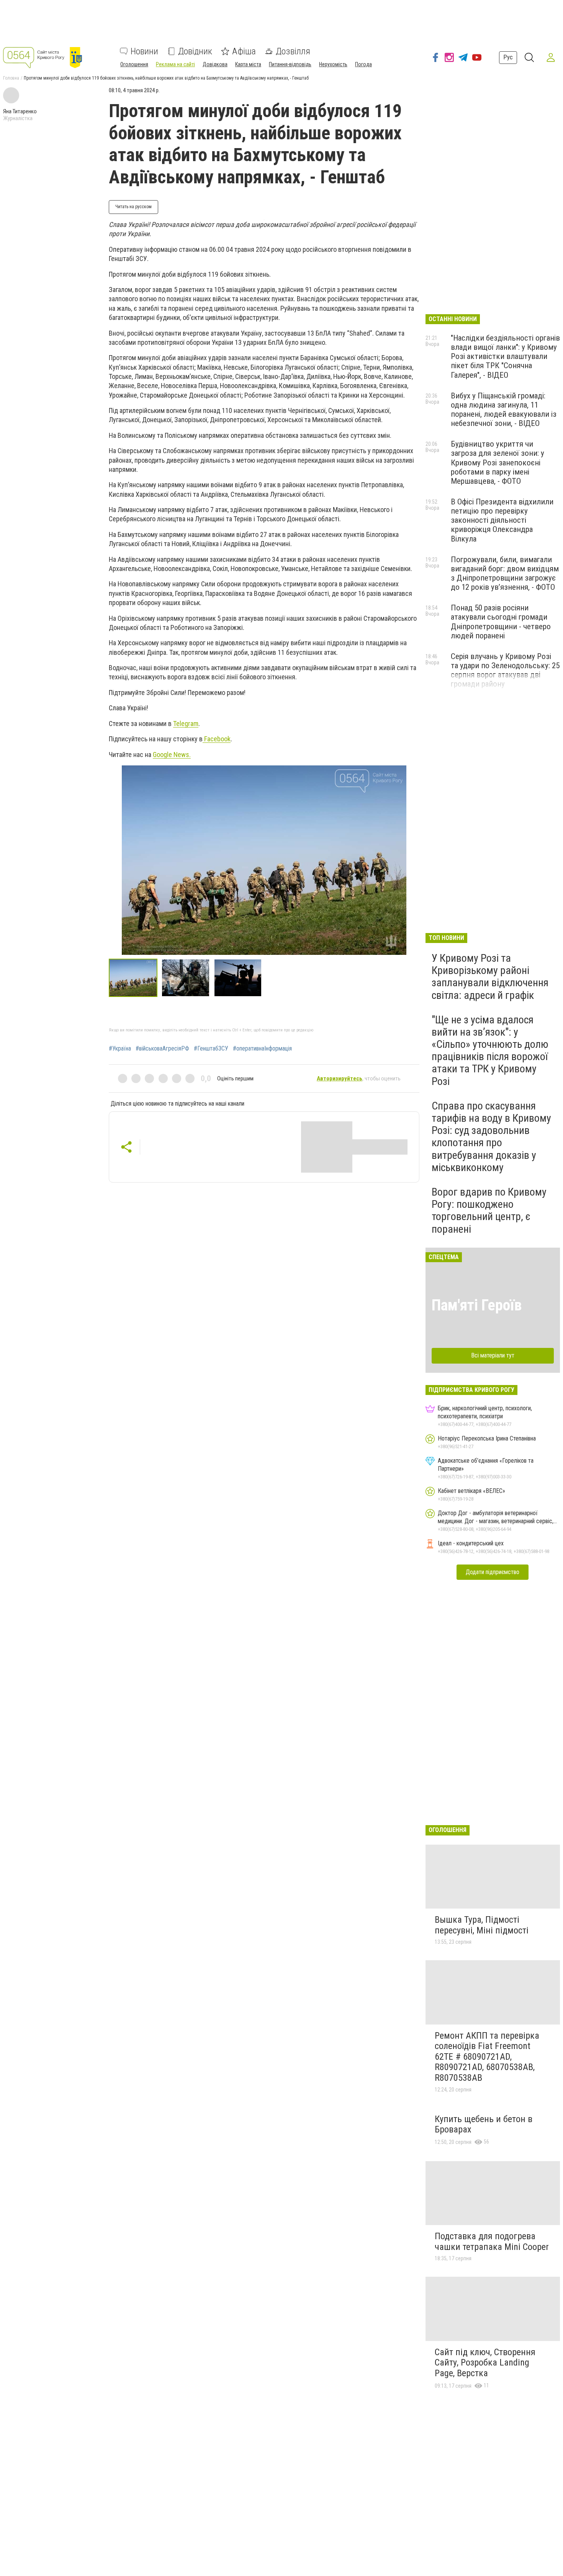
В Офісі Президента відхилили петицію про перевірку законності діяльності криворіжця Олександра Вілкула (502, 520)
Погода (363, 64)
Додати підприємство (493, 1572)
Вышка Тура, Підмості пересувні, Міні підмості (482, 1925)
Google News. (172, 755)
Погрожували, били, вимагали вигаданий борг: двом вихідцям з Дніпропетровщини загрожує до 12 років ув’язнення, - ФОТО (505, 573)
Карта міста (248, 64)
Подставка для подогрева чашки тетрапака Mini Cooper (492, 2242)
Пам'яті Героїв (477, 1305)
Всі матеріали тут (493, 1355)
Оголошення (134, 64)
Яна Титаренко (20, 111)
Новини (144, 51)
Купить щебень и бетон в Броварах (484, 2124)
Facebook (217, 739)
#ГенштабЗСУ (211, 1049)
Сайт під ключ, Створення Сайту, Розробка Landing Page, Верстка (485, 2363)
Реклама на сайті (175, 64)
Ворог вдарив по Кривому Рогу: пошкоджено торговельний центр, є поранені (489, 1211)
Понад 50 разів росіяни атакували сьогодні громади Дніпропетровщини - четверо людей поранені (501, 622)
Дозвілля (293, 51)
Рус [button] (508, 57)
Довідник (195, 51)
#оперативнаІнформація (262, 1049)
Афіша (244, 51)
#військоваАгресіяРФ (162, 1049)
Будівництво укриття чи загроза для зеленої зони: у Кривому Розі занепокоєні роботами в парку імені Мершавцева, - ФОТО (498, 463)
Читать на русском (133, 207)
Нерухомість (333, 64)
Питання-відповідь (290, 64)
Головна (11, 78)
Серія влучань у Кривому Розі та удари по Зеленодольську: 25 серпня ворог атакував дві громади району (505, 670)
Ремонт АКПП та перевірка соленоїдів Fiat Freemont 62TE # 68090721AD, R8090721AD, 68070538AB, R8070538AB (487, 2057)
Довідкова (215, 64)
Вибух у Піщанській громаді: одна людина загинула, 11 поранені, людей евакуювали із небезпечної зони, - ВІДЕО (504, 409)
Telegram (186, 724)
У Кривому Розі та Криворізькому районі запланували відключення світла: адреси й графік (490, 977)
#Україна (120, 1049)
